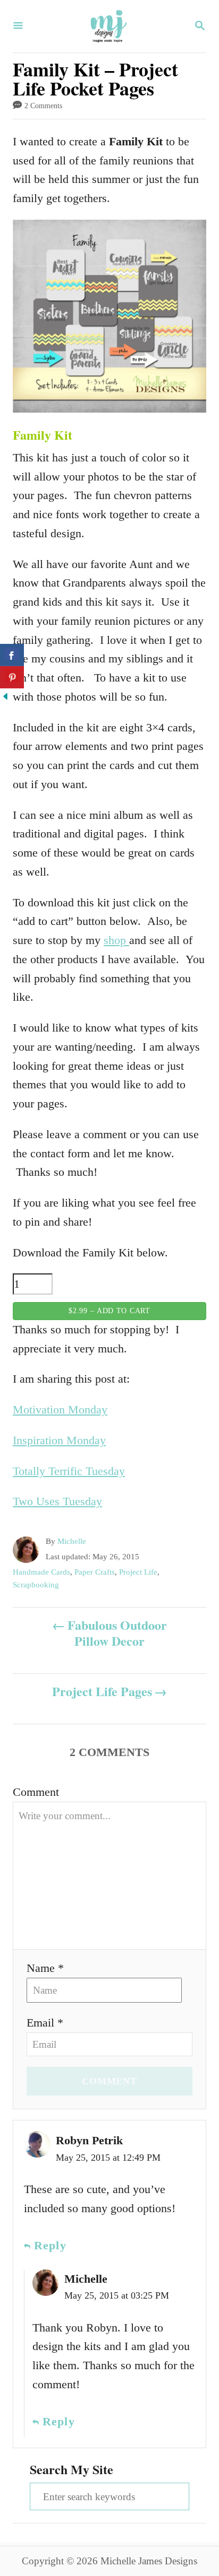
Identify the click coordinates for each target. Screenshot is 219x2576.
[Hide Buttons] (5, 698)
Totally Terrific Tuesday (69, 1471)
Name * (45, 1968)
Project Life (138, 1572)
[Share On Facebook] (12, 655)
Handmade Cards (41, 1572)
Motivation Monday (60, 1409)
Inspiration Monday (59, 1440)
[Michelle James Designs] (108, 26)
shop (116, 940)
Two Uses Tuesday (57, 1501)
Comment (36, 1792)
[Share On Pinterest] (12, 677)
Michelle (72, 1541)
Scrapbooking (36, 1585)
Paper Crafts (95, 1572)
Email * (45, 2023)
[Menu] (18, 27)
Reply (50, 2245)
